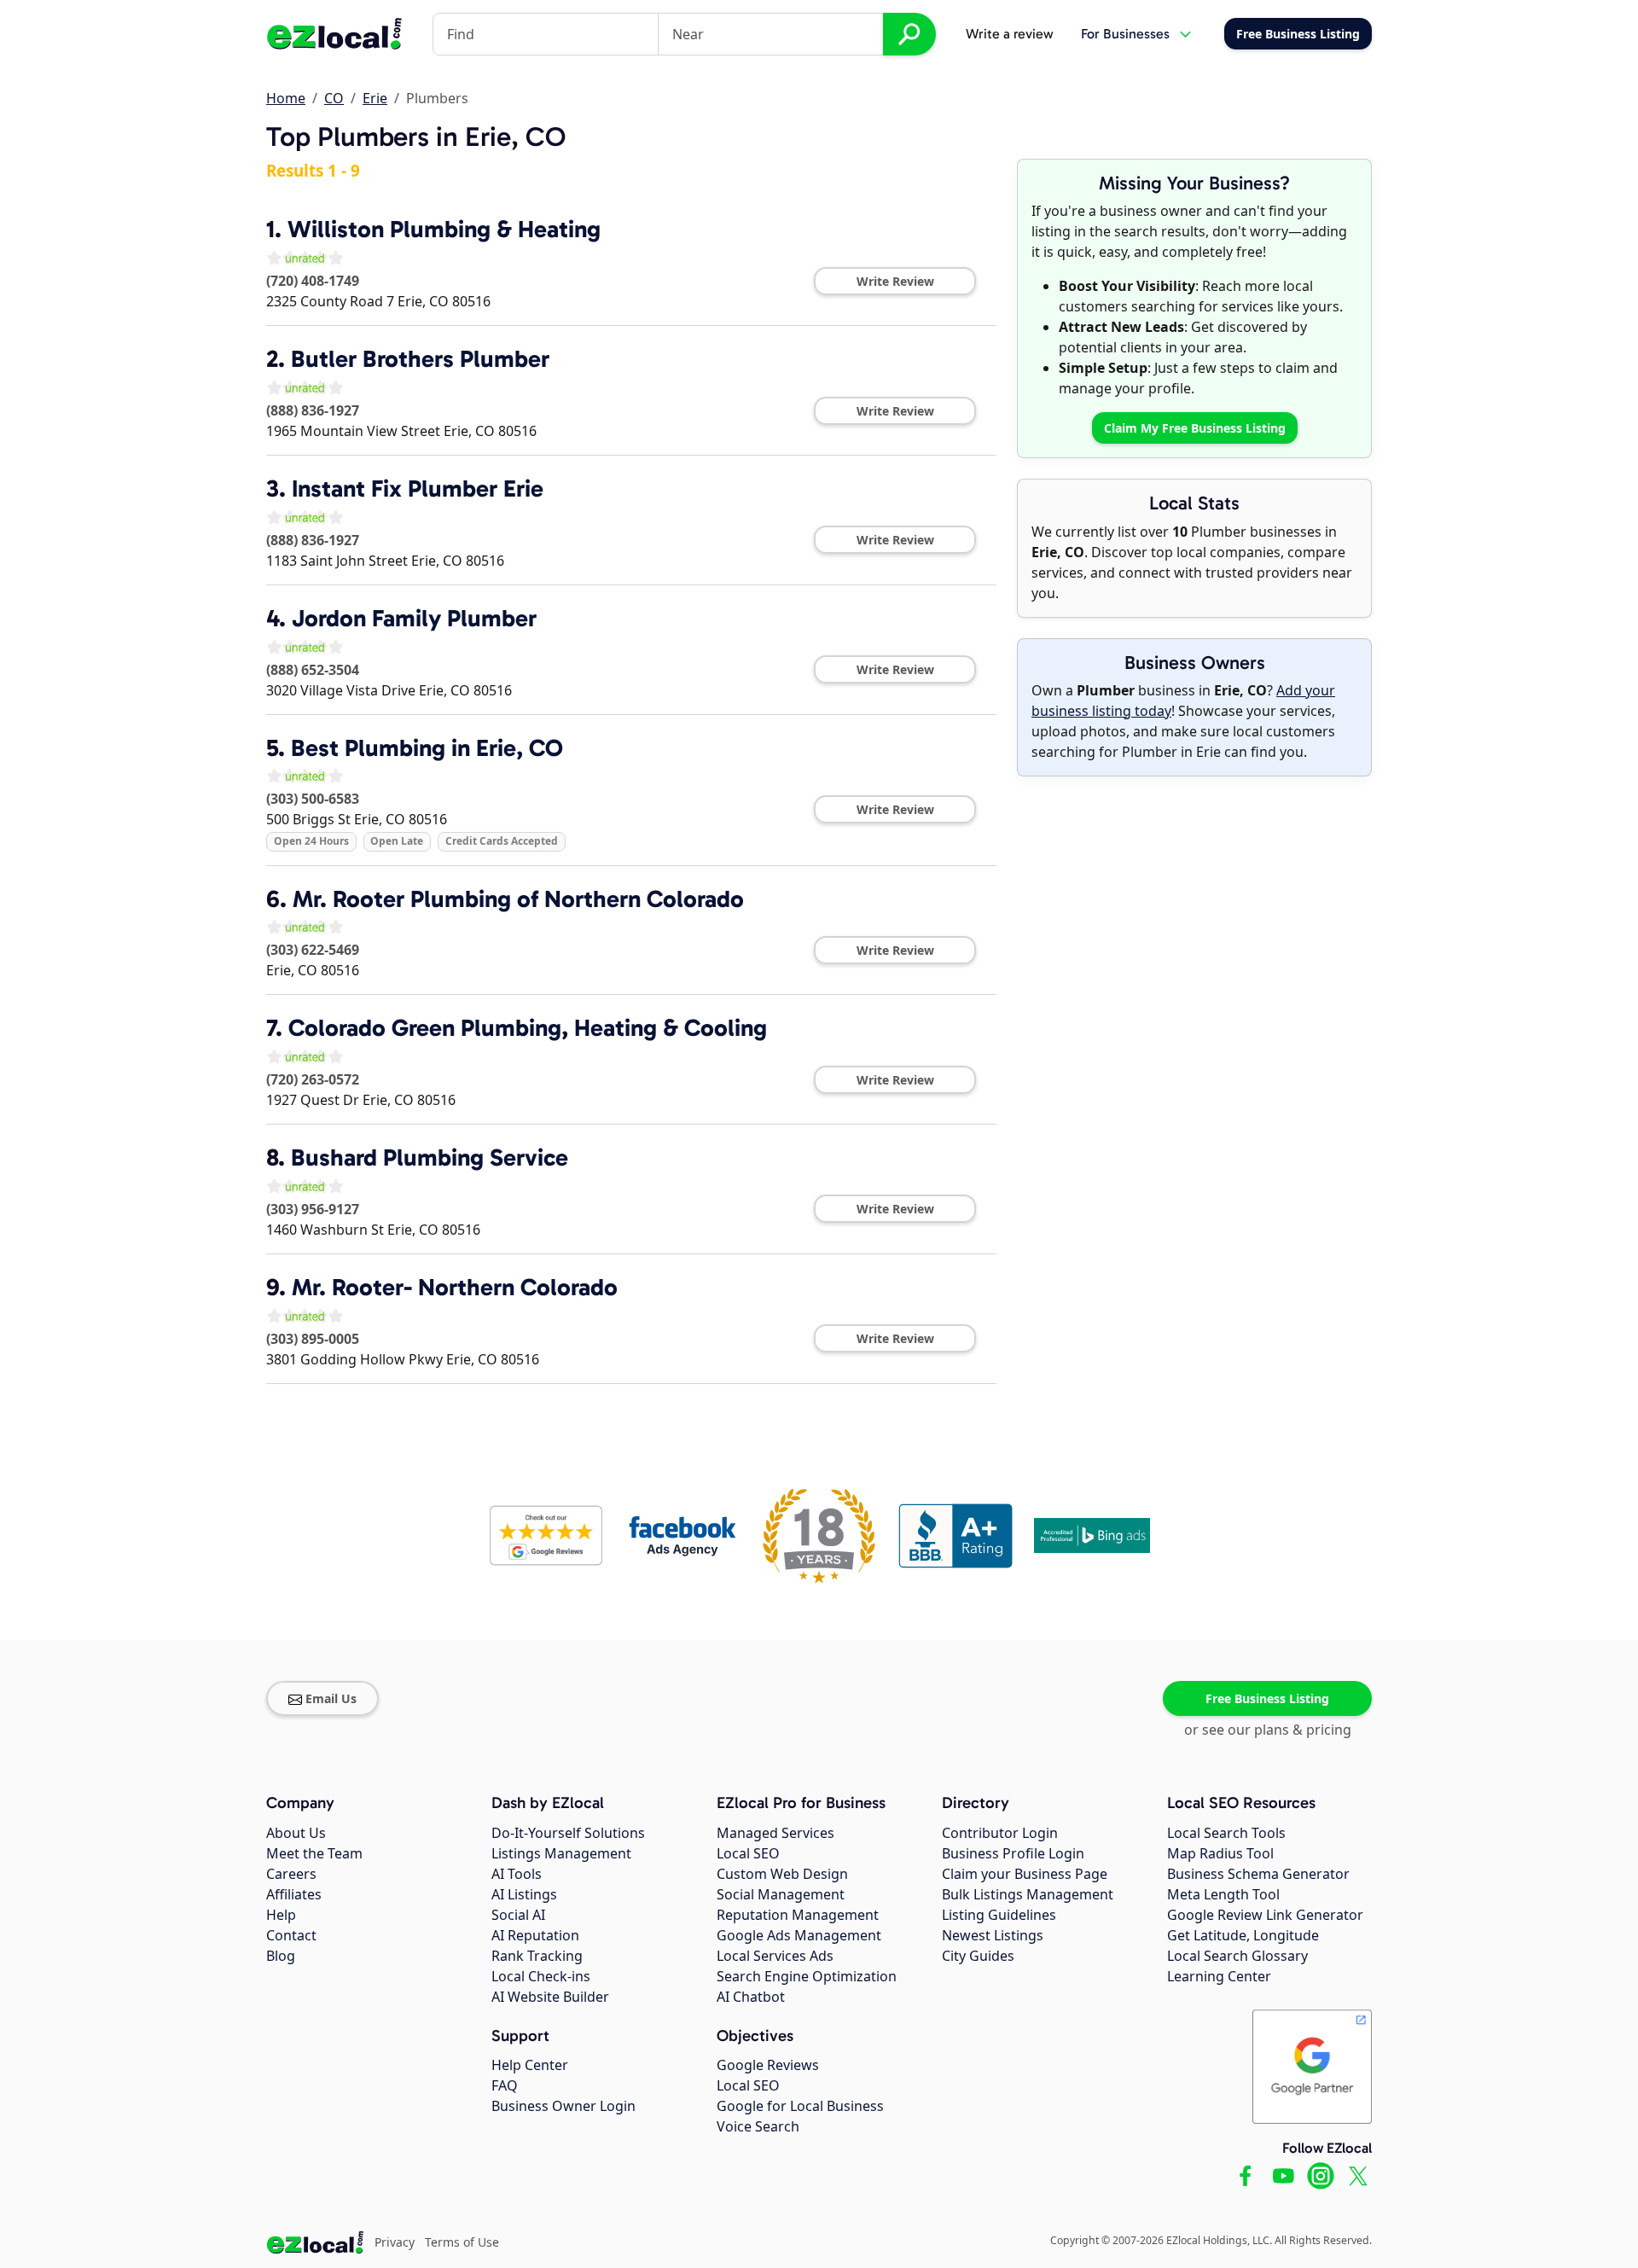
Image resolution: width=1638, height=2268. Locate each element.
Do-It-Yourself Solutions (568, 1833)
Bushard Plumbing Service (430, 1157)
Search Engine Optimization (807, 1976)
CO (334, 98)
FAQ (505, 2085)
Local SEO (748, 1853)
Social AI (518, 1915)
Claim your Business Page (1025, 1874)
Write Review (895, 281)
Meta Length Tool (1223, 1894)
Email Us (331, 1698)
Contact (291, 1935)
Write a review (1010, 34)
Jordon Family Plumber (414, 618)
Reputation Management (798, 1915)
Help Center (530, 2065)
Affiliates (294, 1894)
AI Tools (517, 1874)
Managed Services (775, 1833)
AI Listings (524, 1894)
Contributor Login (1000, 1833)
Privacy (395, 2242)
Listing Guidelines (999, 1915)
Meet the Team (314, 1853)
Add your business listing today (1183, 701)
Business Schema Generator (1258, 1874)
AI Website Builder (550, 1997)
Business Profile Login (1013, 1853)
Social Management (781, 1894)
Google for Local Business (800, 2106)
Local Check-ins (541, 1976)
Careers (291, 1874)
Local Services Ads (775, 1956)
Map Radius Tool (1220, 1853)
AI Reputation (535, 1935)
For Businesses (1125, 34)
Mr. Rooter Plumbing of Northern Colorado (518, 899)
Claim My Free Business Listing (1195, 428)
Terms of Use (462, 2242)
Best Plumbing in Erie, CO (427, 748)
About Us (296, 1833)
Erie (375, 98)
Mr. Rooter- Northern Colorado (455, 1287)
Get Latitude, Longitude (1243, 1935)
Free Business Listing (1267, 1698)
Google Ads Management (799, 1935)
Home (286, 98)
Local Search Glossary (1237, 1956)
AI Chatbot (751, 1997)
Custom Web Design (782, 1874)
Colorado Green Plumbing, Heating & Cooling (528, 1028)
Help (281, 1915)
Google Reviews (768, 2065)
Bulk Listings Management (1028, 1894)
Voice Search (758, 2126)
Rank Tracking (537, 1956)
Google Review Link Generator (1265, 1915)
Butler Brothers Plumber (420, 359)
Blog (281, 1956)
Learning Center (1219, 1976)
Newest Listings (993, 1935)
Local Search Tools (1226, 1833)
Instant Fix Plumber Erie (418, 488)
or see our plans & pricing (1268, 1730)
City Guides (978, 1956)
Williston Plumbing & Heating (444, 229)
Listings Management (561, 1853)
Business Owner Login (563, 2106)
